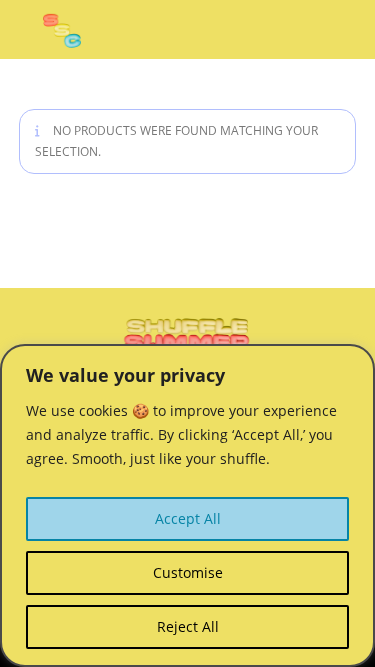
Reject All (188, 626)
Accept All (188, 518)
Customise (188, 572)
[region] (187, 505)
